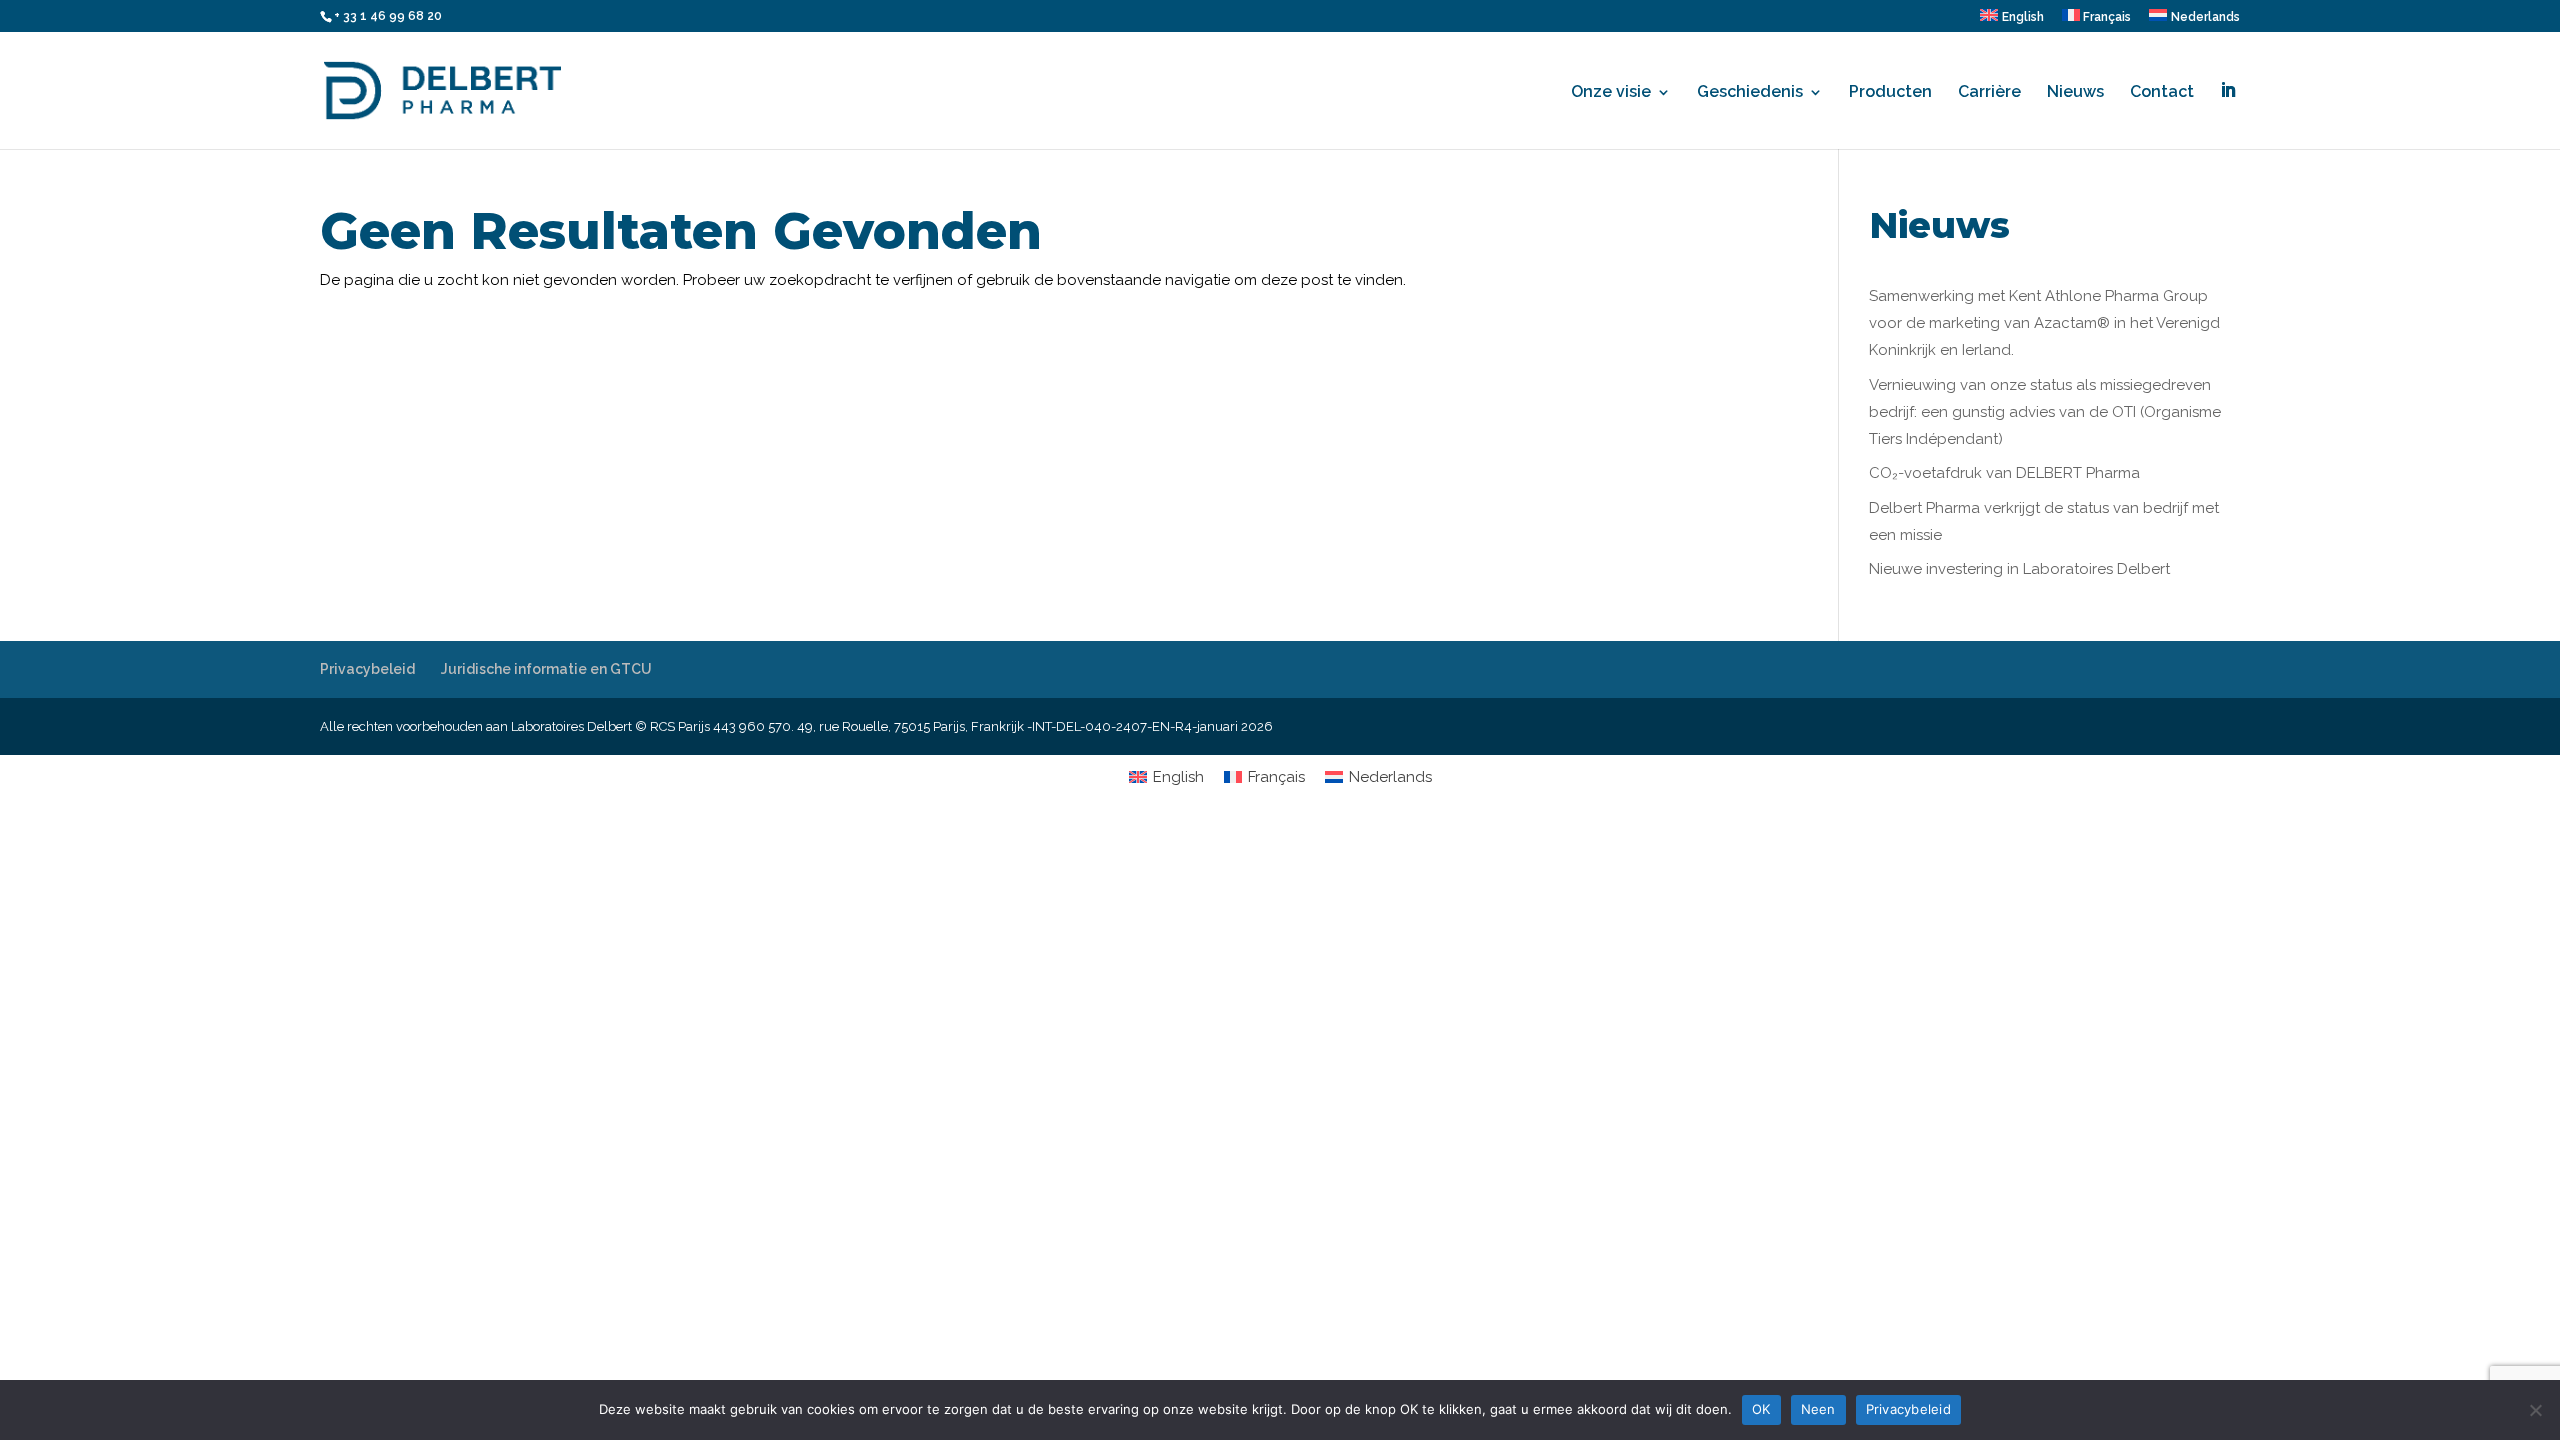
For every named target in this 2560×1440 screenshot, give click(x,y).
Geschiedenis (1750, 93)
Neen (1818, 1409)
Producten (1890, 93)
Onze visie (1611, 93)
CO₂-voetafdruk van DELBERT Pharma (2004, 473)
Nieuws (2075, 93)
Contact (2162, 93)
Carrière (1989, 93)
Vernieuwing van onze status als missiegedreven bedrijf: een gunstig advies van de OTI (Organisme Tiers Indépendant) (2045, 412)
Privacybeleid (367, 669)
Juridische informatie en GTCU (546, 669)
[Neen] (2535, 1410)
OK (1761, 1409)
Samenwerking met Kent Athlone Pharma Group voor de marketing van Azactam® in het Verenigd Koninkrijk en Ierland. (2044, 323)
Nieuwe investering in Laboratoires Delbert (2019, 569)
